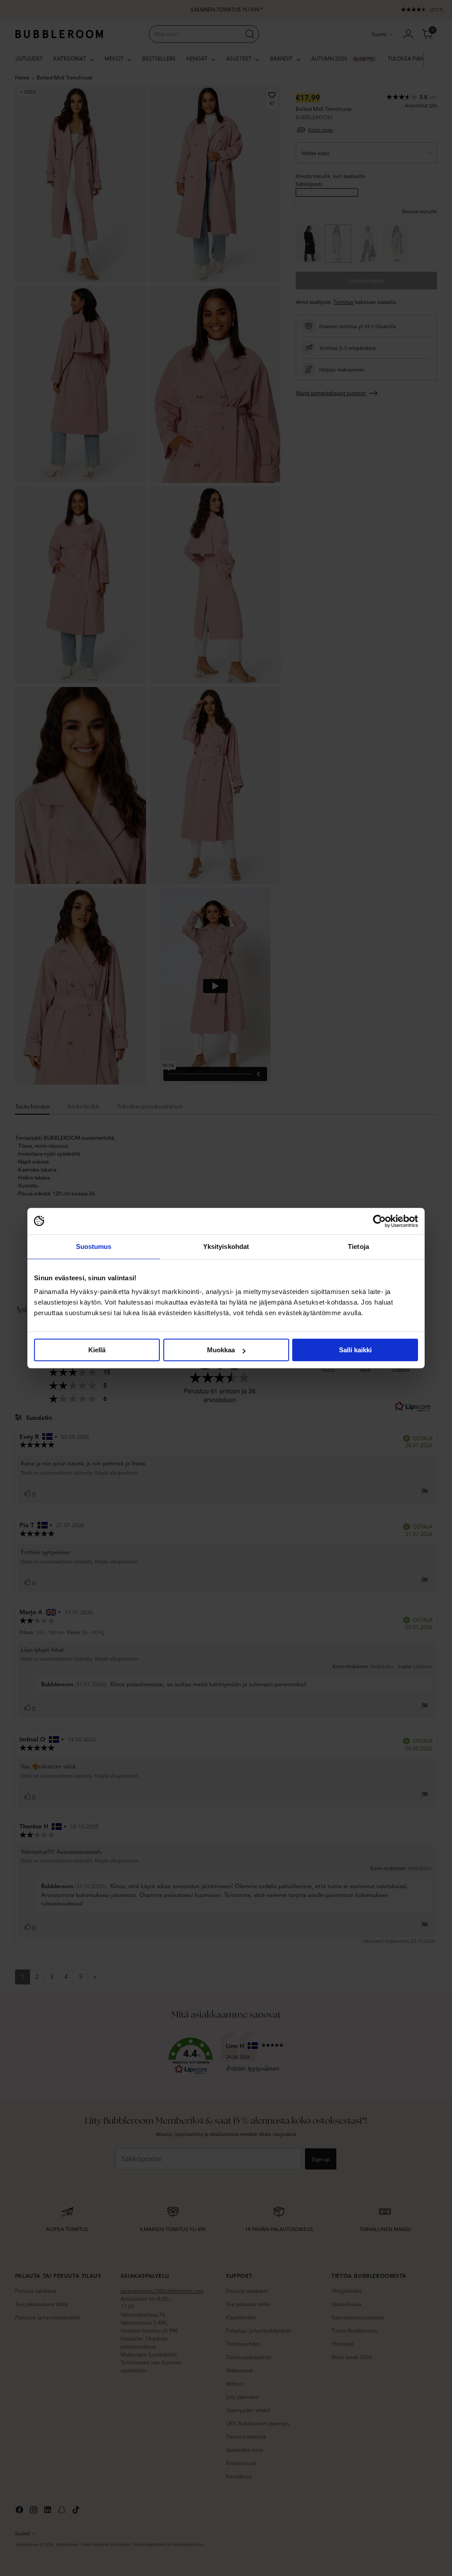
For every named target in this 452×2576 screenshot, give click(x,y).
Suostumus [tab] (94, 1246)
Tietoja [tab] (358, 1246)
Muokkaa (221, 1350)
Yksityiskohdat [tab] (226, 1246)
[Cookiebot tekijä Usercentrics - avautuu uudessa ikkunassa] (379, 1221)
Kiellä (97, 1350)
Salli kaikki (355, 1350)
